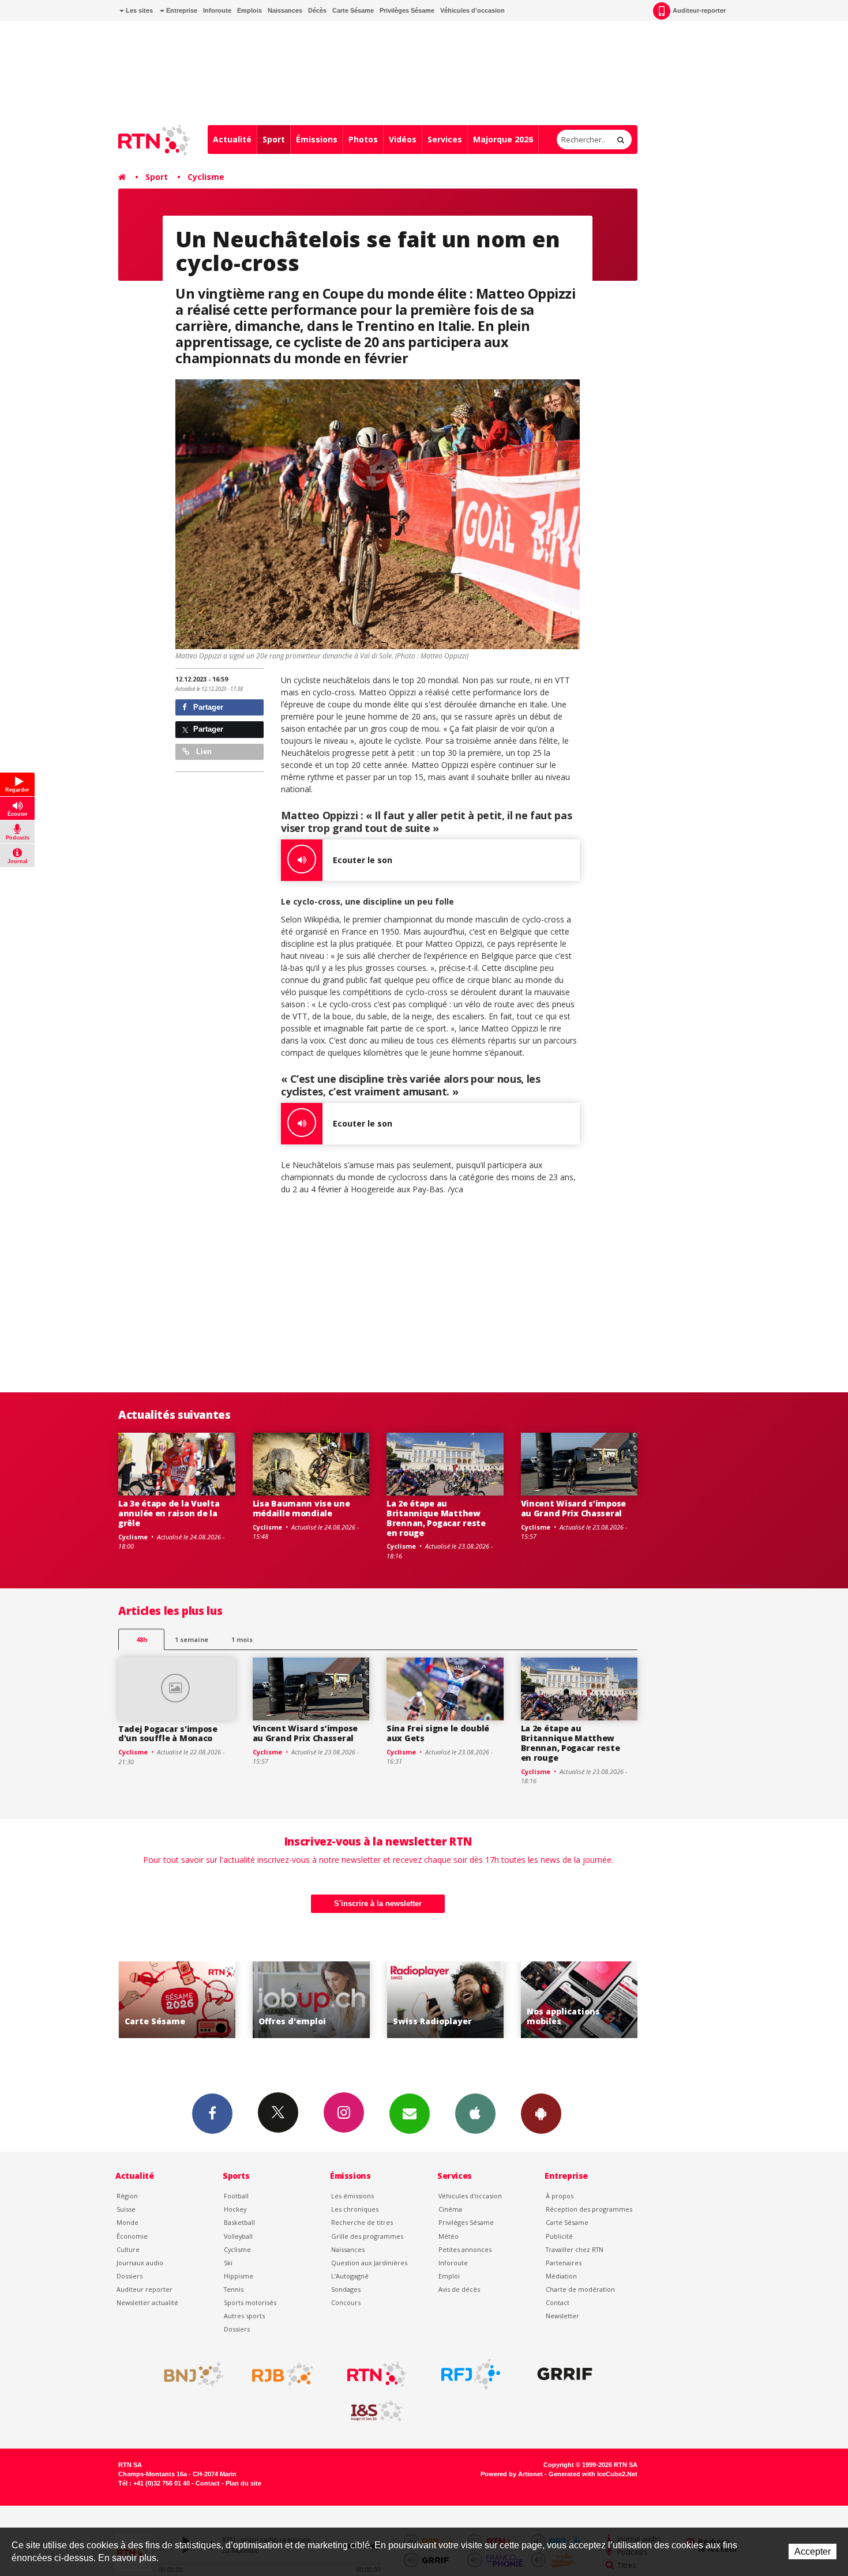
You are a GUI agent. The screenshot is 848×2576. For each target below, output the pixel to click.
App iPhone (475, 2114)
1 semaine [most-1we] (192, 1639)
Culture (128, 2249)
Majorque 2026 (503, 139)
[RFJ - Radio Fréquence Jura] (471, 2374)
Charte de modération (580, 2289)
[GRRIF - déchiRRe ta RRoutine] (565, 2374)
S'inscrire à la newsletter (378, 1903)
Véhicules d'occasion (472, 10)
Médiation (561, 2276)
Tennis (234, 2289)
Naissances (285, 10)
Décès (317, 10)
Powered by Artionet (512, 2474)
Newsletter (562, 2316)
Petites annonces (465, 2249)
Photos (363, 139)
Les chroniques (355, 2209)
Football (236, 2196)
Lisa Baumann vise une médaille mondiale (301, 1508)
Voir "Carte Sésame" (597, 2000)
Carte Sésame (353, 10)
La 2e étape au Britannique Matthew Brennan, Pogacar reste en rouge (436, 1518)
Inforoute (217, 10)
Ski (228, 2263)
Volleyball (238, 2236)
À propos (560, 2196)
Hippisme (239, 2276)
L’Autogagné (350, 2276)
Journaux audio (140, 2263)
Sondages (346, 2289)
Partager (207, 707)
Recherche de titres (362, 2222)
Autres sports (244, 2316)
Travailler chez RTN (575, 2249)
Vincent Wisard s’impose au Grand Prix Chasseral (574, 1508)
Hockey (235, 2209)
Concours (346, 2302)
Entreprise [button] (181, 10)
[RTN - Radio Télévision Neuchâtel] (377, 2374)
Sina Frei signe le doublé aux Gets (438, 1733)
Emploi (449, 2276)
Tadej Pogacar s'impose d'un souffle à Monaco (168, 1734)
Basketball (239, 2222)
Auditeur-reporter (699, 10)
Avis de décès (459, 2289)
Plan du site (243, 2483)
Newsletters (410, 2114)
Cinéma (450, 2209)
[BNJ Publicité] (189, 2374)
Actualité (232, 139)
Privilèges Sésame (407, 10)
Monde (127, 2222)
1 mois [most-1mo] (242, 1639)
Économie (132, 2236)
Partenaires (564, 2263)
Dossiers (130, 2276)
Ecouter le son (363, 860)
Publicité (559, 2236)
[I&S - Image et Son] (377, 2411)
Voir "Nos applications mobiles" (462, 2000)
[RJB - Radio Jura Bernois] (283, 2374)
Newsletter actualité (147, 2302)
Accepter (813, 2551)
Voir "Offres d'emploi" (194, 2000)
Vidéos (403, 139)
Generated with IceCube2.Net (593, 2474)
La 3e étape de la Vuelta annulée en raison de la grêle (169, 1513)
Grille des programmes (367, 2236)
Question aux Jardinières (369, 2263)
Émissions (317, 139)
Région (127, 2196)
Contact (558, 2302)
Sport (274, 139)
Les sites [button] (138, 10)
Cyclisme (206, 177)
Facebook (212, 2114)
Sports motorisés (250, 2302)
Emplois (249, 10)
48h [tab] (142, 1639)
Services (445, 139)
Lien (203, 752)
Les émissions (352, 2196)
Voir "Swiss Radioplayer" (329, 2000)
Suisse (126, 2209)
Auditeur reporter (145, 2289)
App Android (541, 2114)
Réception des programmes (589, 2209)
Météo (449, 2236)
